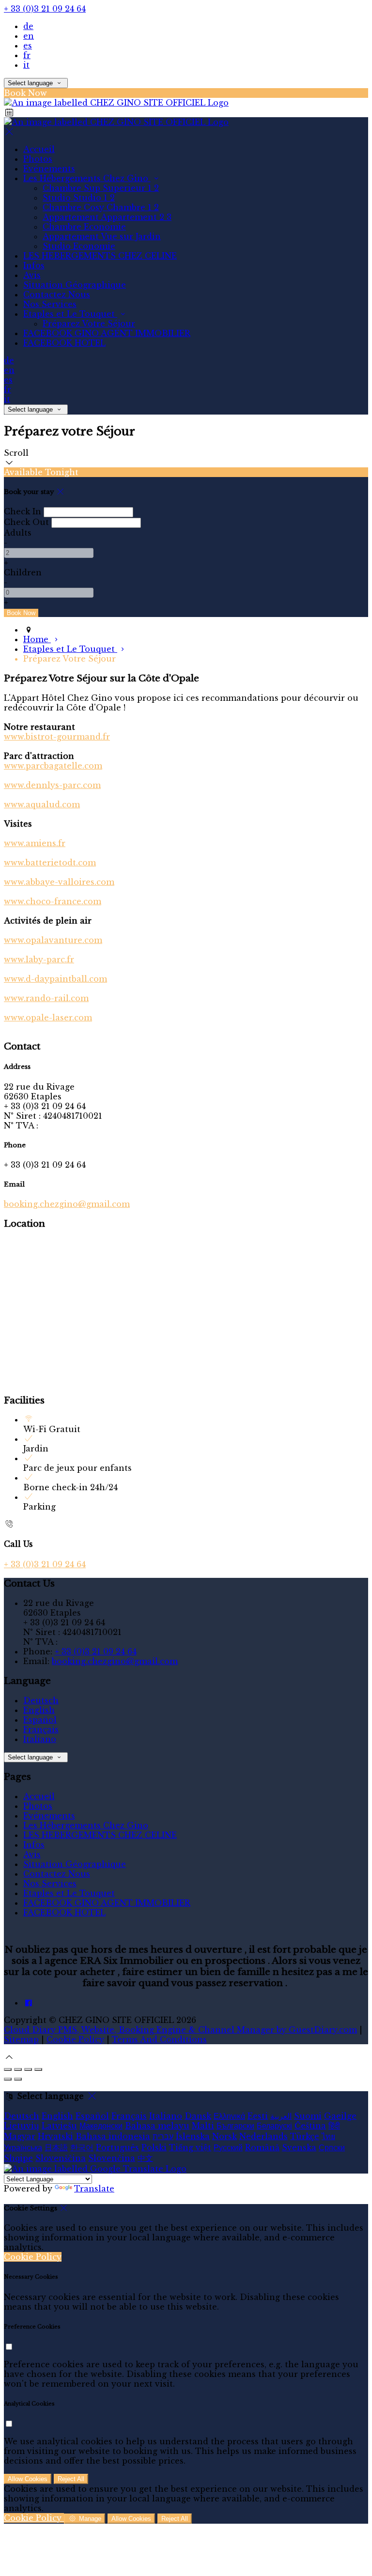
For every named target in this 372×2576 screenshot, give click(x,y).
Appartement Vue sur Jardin (102, 236)
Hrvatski (55, 2136)
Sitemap (21, 2039)
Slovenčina (112, 2158)
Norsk (225, 2136)
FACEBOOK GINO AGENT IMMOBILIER (107, 333)
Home (37, 639)
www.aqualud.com (42, 804)
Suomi (308, 2116)
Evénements (49, 169)
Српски (332, 2147)
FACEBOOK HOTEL (64, 343)
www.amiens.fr (35, 843)
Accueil (39, 149)
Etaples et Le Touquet (70, 314)
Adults (18, 533)
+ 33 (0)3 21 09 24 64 (45, 9)
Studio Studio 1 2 (79, 198)
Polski (154, 2147)
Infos (34, 265)
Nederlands (263, 2136)
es (28, 46)
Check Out (26, 522)
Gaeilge (340, 2116)
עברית (163, 2136)
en (29, 36)
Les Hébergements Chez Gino (87, 178)
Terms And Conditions (159, 2039)
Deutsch (41, 1700)
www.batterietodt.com (50, 863)
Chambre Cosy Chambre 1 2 (101, 207)
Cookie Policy (75, 2039)
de (28, 26)
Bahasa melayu (157, 2126)
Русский (228, 2147)
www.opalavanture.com (53, 940)
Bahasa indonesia (113, 2136)
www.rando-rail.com (46, 998)
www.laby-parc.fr (39, 959)
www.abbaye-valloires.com (59, 882)
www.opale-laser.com (48, 1018)
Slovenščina (61, 2158)
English (39, 1710)
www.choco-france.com (53, 901)
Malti (203, 2126)
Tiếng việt (190, 2147)
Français (41, 1729)
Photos (38, 159)
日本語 (56, 2147)
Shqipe (18, 2158)
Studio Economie (79, 246)
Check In (23, 511)
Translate (94, 2189)
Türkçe (305, 2136)
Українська (23, 2147)
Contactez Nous (57, 294)
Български (235, 2126)
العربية (281, 2116)
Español (40, 1720)
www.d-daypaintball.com (55, 979)
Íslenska (193, 2136)
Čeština (310, 2126)
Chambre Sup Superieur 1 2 (101, 188)
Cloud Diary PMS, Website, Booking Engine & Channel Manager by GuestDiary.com (180, 2030)
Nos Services (50, 304)
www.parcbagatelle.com (53, 766)
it (26, 65)
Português (117, 2147)
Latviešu (59, 2126)
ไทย (328, 2136)
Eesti (258, 2116)
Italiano (40, 1739)
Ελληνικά (229, 2116)
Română (262, 2147)
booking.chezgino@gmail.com (67, 1204)
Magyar (20, 2136)
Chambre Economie (84, 227)
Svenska (299, 2147)
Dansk (198, 2116)
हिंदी (334, 2126)
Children (23, 572)
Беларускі (274, 2126)
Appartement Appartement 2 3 (107, 217)
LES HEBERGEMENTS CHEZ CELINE (100, 256)
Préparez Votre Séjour (89, 324)
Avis (32, 275)
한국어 (82, 2147)
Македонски (101, 2126)
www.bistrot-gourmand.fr (57, 737)
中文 (145, 2158)
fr (27, 55)
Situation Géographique (75, 285)
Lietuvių (22, 2126)
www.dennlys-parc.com (52, 785)
